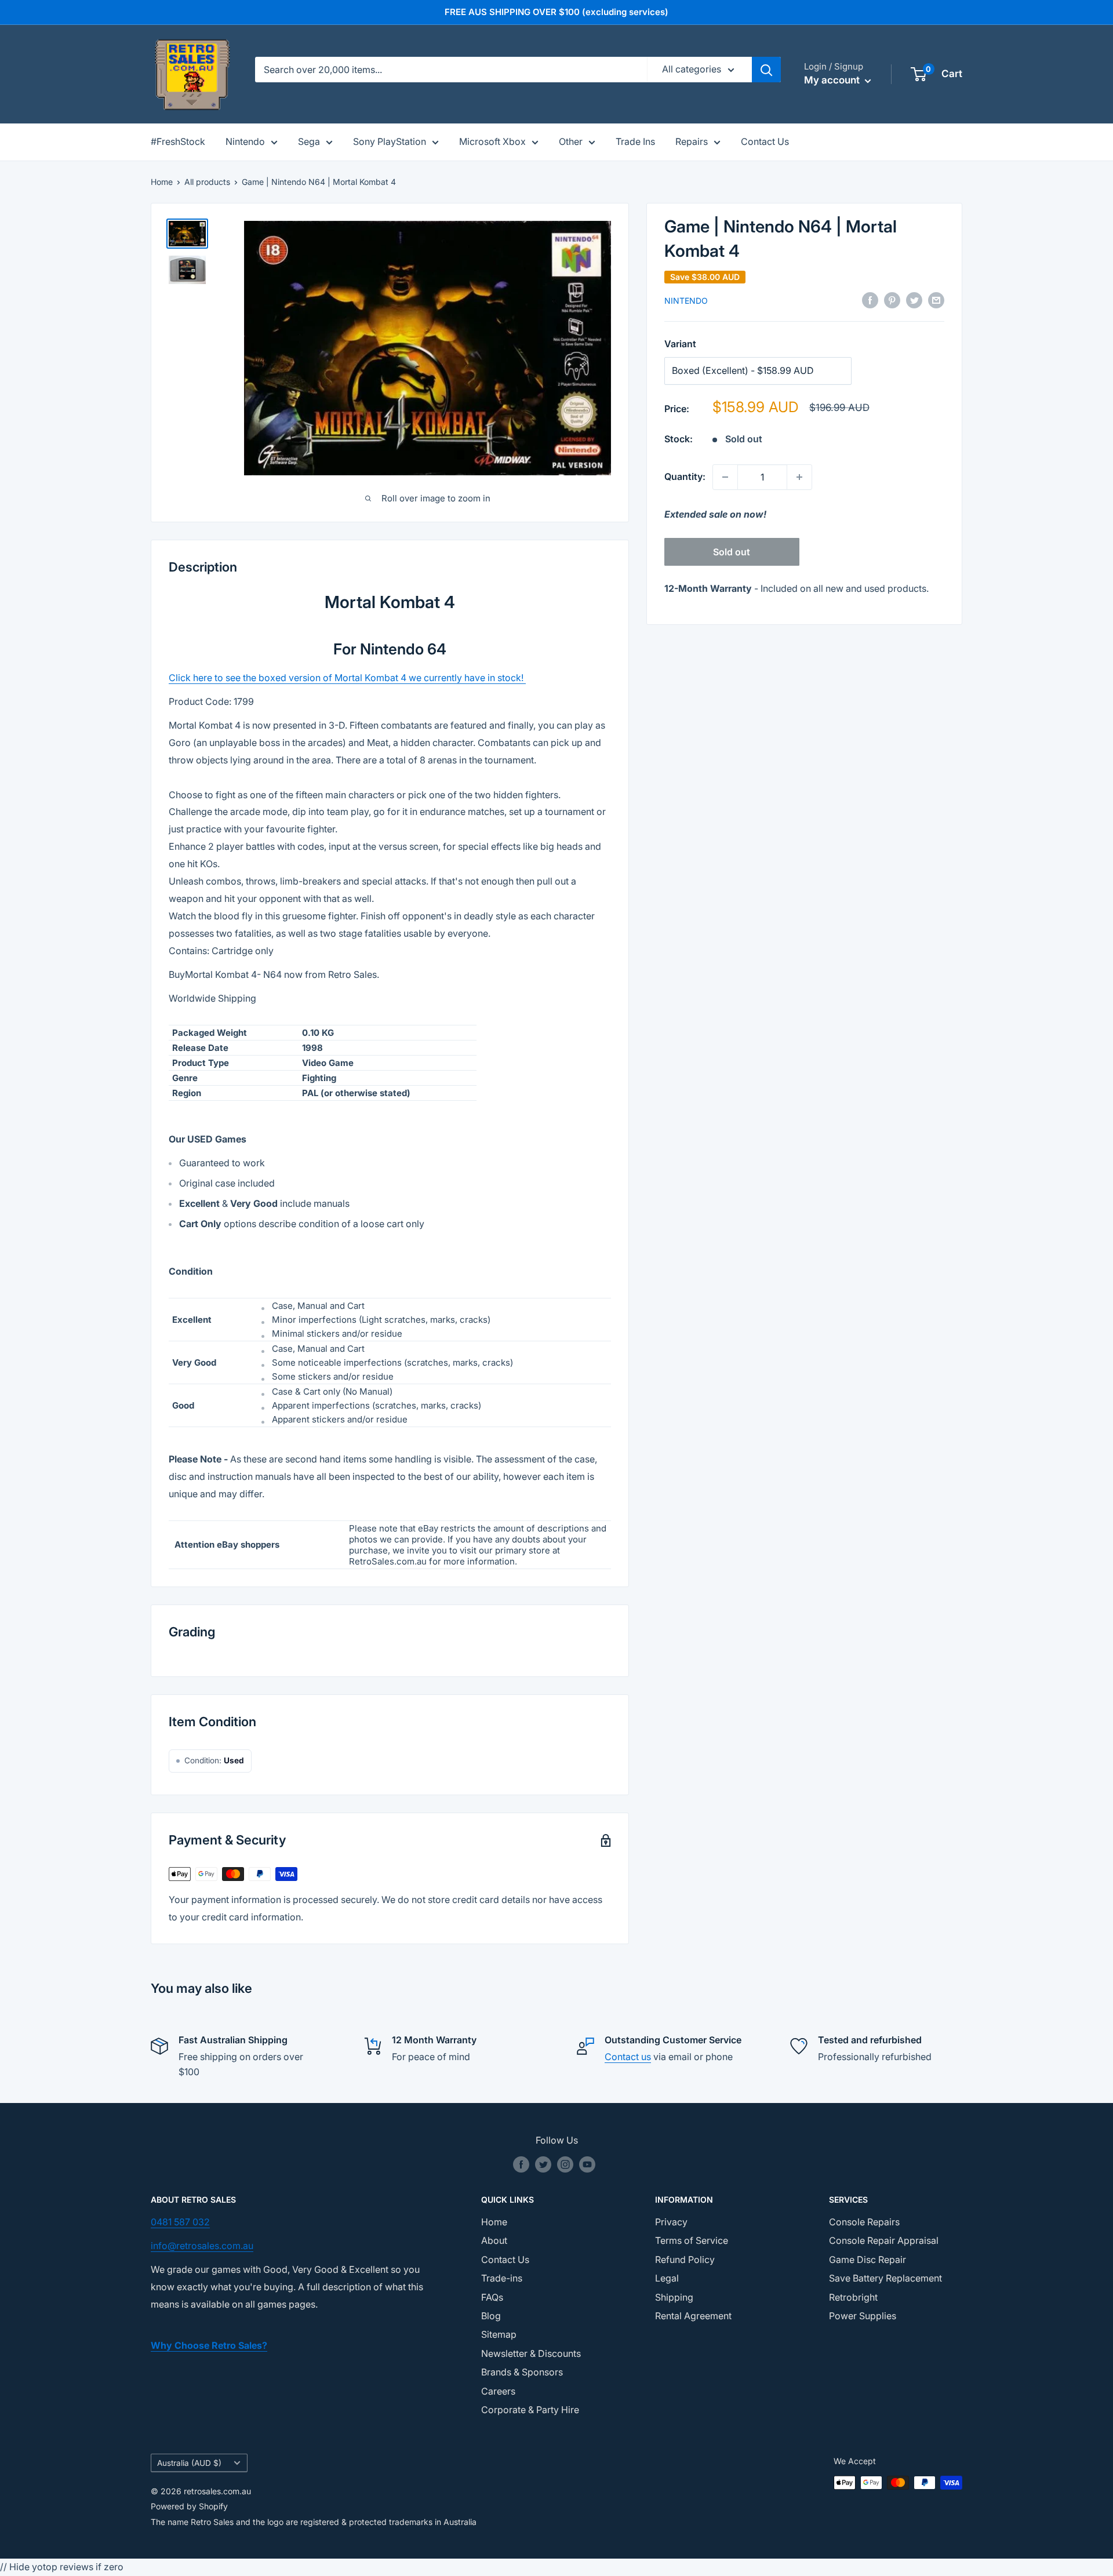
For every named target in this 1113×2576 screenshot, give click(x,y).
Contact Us (765, 141)
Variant (680, 344)
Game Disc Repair (868, 2260)
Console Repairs (864, 2222)
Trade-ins (502, 2278)
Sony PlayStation (390, 141)
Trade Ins (635, 141)
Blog (491, 2316)
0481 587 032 (180, 2222)
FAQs (492, 2297)
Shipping (674, 2297)
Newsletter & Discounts (531, 2353)
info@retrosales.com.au (202, 2246)
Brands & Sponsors (522, 2372)
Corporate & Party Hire (530, 2410)
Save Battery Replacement (885, 2278)
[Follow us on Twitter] (543, 2164)
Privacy (671, 2222)
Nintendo (245, 141)
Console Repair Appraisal (884, 2240)
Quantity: (685, 476)
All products (207, 182)
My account (833, 80)
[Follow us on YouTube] (587, 2164)
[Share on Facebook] (870, 300)
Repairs (692, 141)
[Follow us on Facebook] (521, 2164)
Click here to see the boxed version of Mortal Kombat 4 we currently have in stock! (347, 678)
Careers (498, 2391)
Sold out (732, 552)
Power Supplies (863, 2316)
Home (162, 182)
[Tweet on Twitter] (914, 300)
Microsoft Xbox (492, 141)
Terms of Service (692, 2240)
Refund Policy (685, 2260)
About (494, 2240)
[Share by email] (936, 300)
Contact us (628, 2057)
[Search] (766, 70)
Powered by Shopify (189, 2506)
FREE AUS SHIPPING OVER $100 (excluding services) (556, 12)
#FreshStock (178, 141)
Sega (309, 141)
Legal (667, 2278)
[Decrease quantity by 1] (725, 477)
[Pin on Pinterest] (892, 300)
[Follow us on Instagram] (565, 2164)
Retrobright (853, 2297)
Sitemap (499, 2334)
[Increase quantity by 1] (799, 477)
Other (571, 141)
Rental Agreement (693, 2316)
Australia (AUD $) (189, 2463)
